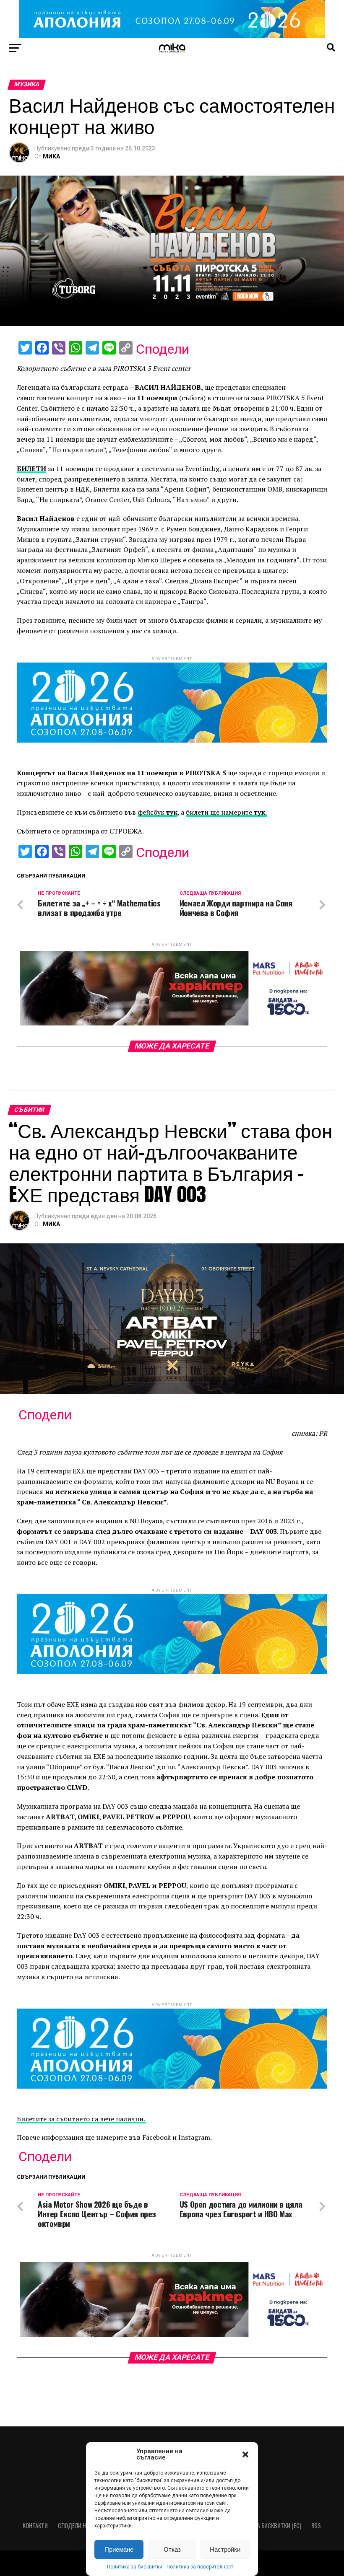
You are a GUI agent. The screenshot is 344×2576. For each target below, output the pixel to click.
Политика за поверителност (200, 2567)
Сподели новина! (81, 2526)
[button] (245, 2454)
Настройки (225, 2549)
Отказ (172, 2549)
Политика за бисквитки (135, 2567)
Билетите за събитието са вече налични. (82, 2119)
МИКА (51, 156)
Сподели (163, 349)
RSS (316, 2526)
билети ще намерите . (226, 812)
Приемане (119, 2549)
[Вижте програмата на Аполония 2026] (172, 35)
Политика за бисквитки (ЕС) (264, 2526)
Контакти (35, 2526)
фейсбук (158, 812)
